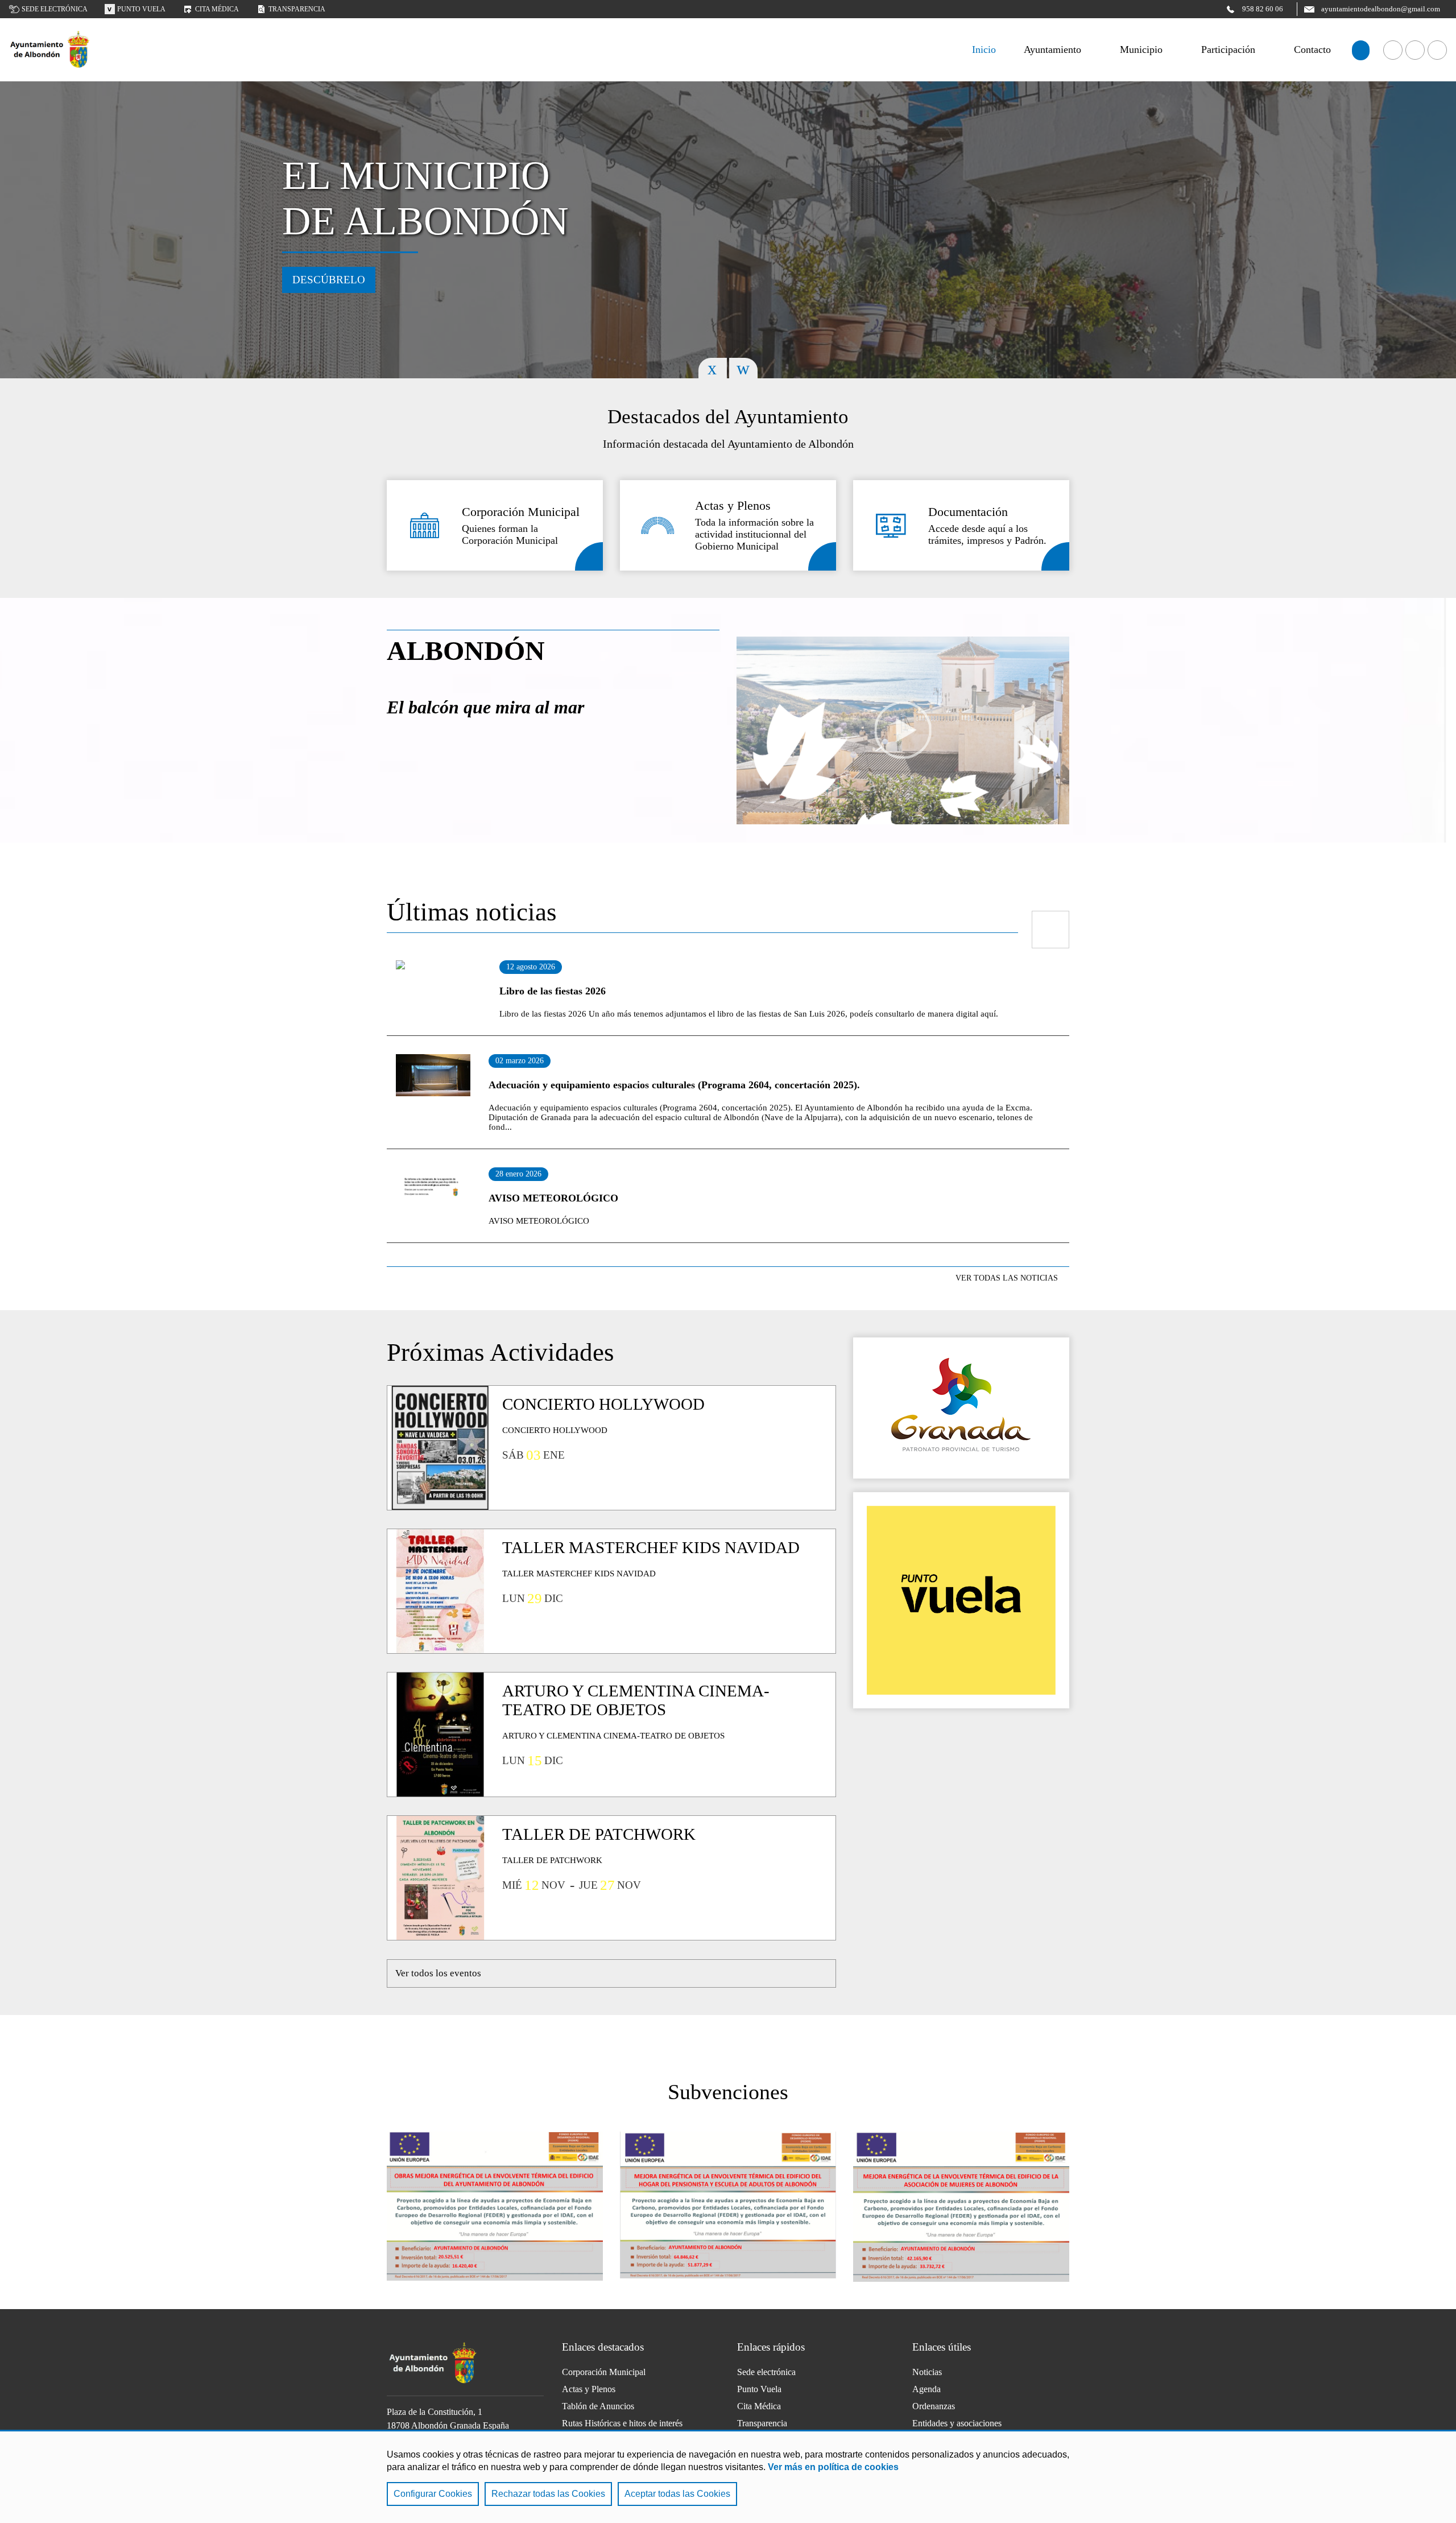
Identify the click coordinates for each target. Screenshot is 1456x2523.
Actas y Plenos (589, 2389)
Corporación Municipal (604, 2372)
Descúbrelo (329, 280)
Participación (1228, 49)
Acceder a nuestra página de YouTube (1415, 50)
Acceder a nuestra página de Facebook (1393, 50)
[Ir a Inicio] (50, 50)
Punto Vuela (141, 9)
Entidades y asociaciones (957, 2423)
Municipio (1141, 49)
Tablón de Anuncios (598, 2406)
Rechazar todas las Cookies (548, 2494)
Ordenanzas (934, 2406)
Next (743, 368)
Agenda (926, 2389)
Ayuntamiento (1052, 49)
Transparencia (297, 9)
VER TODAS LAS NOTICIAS (1007, 1278)
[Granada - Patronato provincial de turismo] (961, 1408)
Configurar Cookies (433, 2494)
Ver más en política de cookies (833, 2467)
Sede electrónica (55, 9)
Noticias (927, 2372)
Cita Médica (759, 2406)
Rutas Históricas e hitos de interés (622, 2423)
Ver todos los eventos (438, 1973)
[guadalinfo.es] (961, 1600)
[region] (728, 2476)
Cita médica (217, 9)
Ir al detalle (439, 984)
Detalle (589, 556)
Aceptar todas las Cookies (677, 2494)
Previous (713, 368)
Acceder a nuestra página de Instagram (1437, 50)
